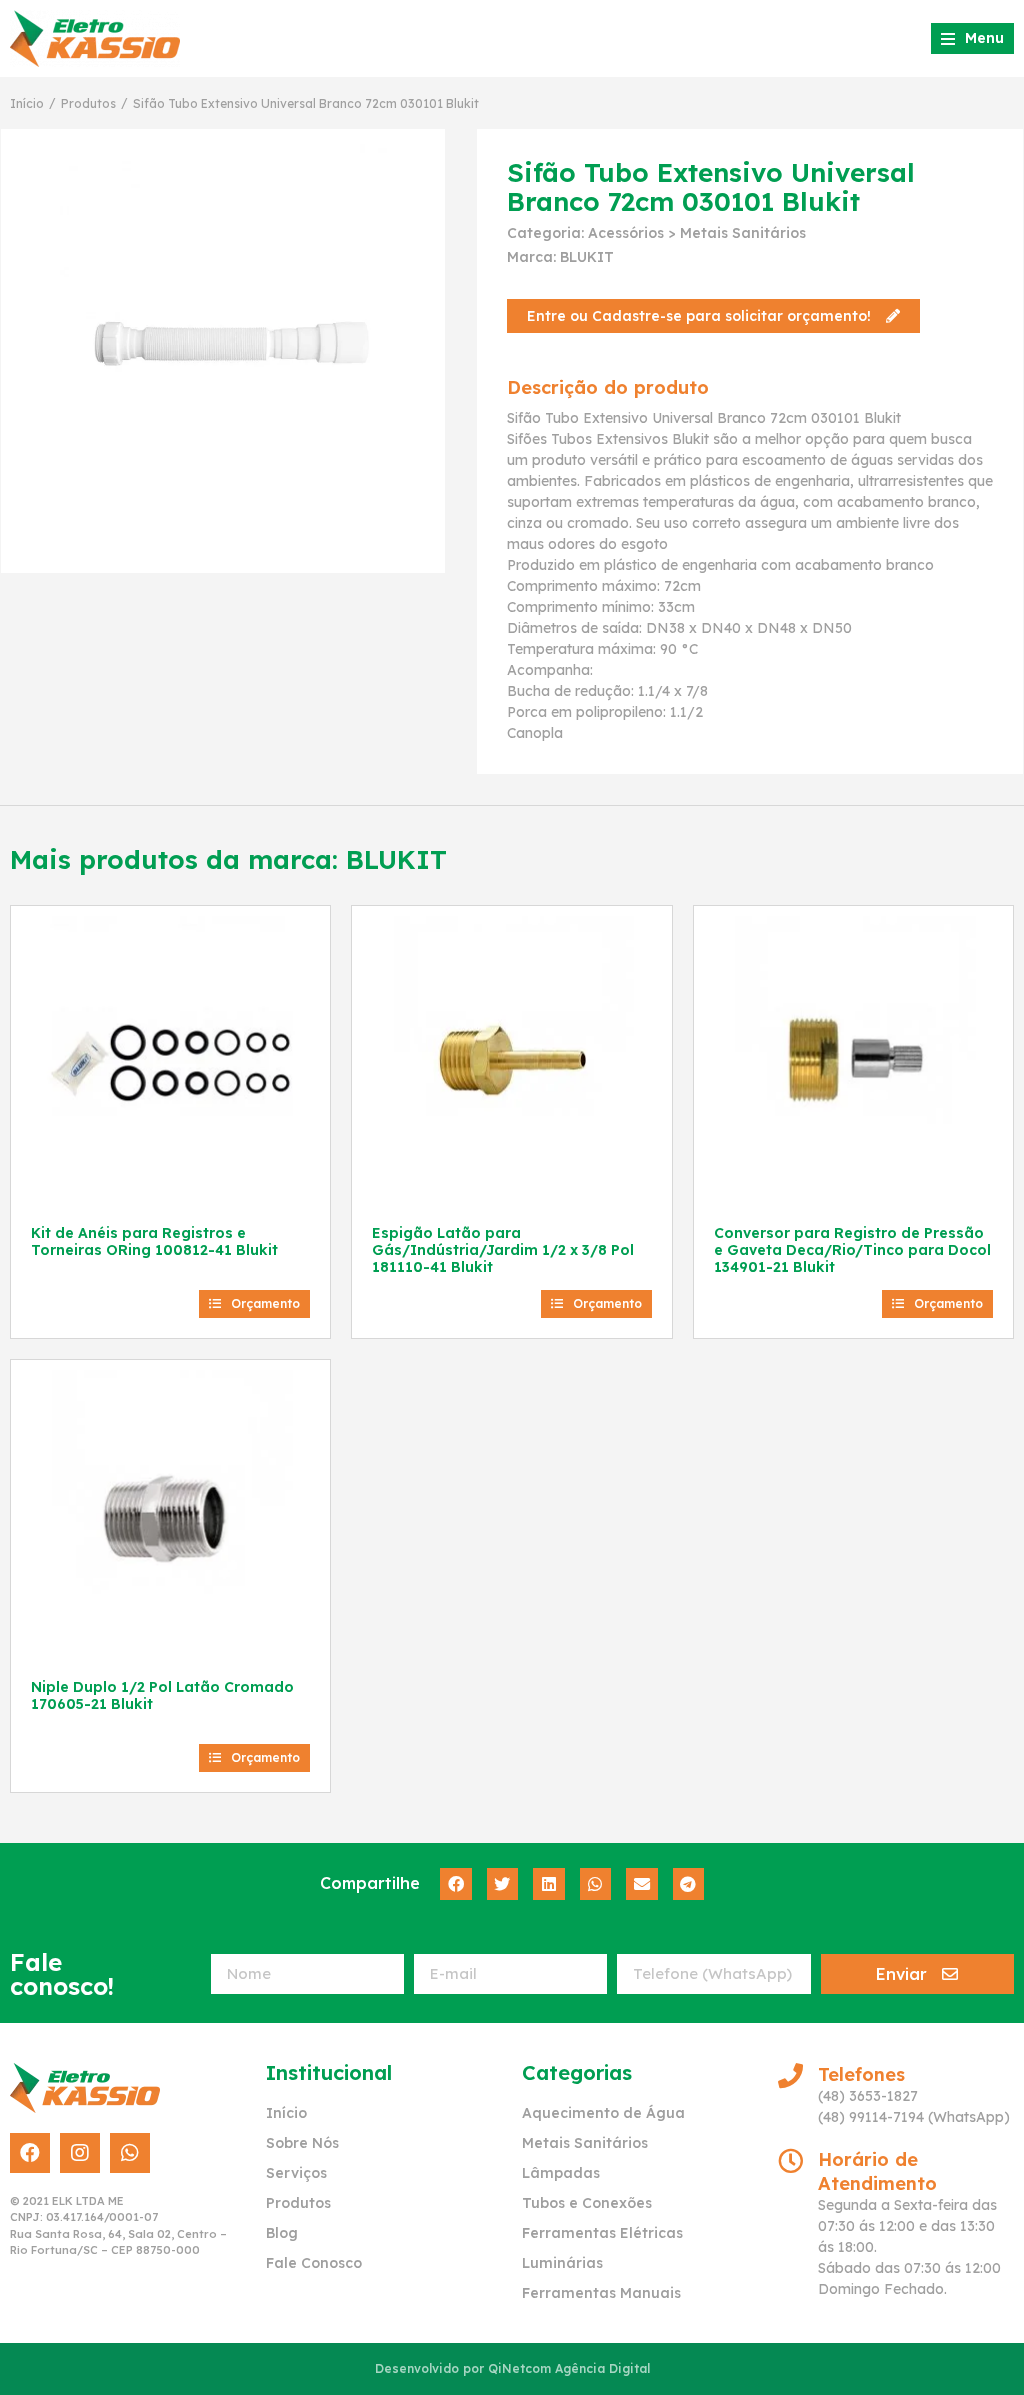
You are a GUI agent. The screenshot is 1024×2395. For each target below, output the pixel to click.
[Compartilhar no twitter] (503, 1884)
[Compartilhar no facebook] (456, 1884)
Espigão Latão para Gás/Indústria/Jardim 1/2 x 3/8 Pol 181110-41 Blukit (503, 1250)
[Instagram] (80, 2153)
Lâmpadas (561, 2173)
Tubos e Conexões (587, 2203)
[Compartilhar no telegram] (689, 1884)
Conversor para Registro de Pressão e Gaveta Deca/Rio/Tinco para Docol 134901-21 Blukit (852, 1250)
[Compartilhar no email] (642, 1884)
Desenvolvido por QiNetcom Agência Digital (512, 2368)
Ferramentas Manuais (601, 2293)
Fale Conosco (314, 2263)
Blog (282, 2233)
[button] (713, 316)
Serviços (296, 2173)
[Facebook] (30, 2153)
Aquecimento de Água (603, 2113)
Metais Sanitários (743, 233)
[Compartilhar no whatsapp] (596, 1884)
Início (27, 103)
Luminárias (562, 2263)
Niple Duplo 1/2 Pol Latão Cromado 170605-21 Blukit (162, 1695)
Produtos (88, 103)
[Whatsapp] (130, 2153)
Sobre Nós (302, 2143)
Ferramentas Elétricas (602, 2233)
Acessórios (626, 233)
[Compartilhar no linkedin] (549, 1884)
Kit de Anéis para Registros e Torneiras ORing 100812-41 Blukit (154, 1241)
